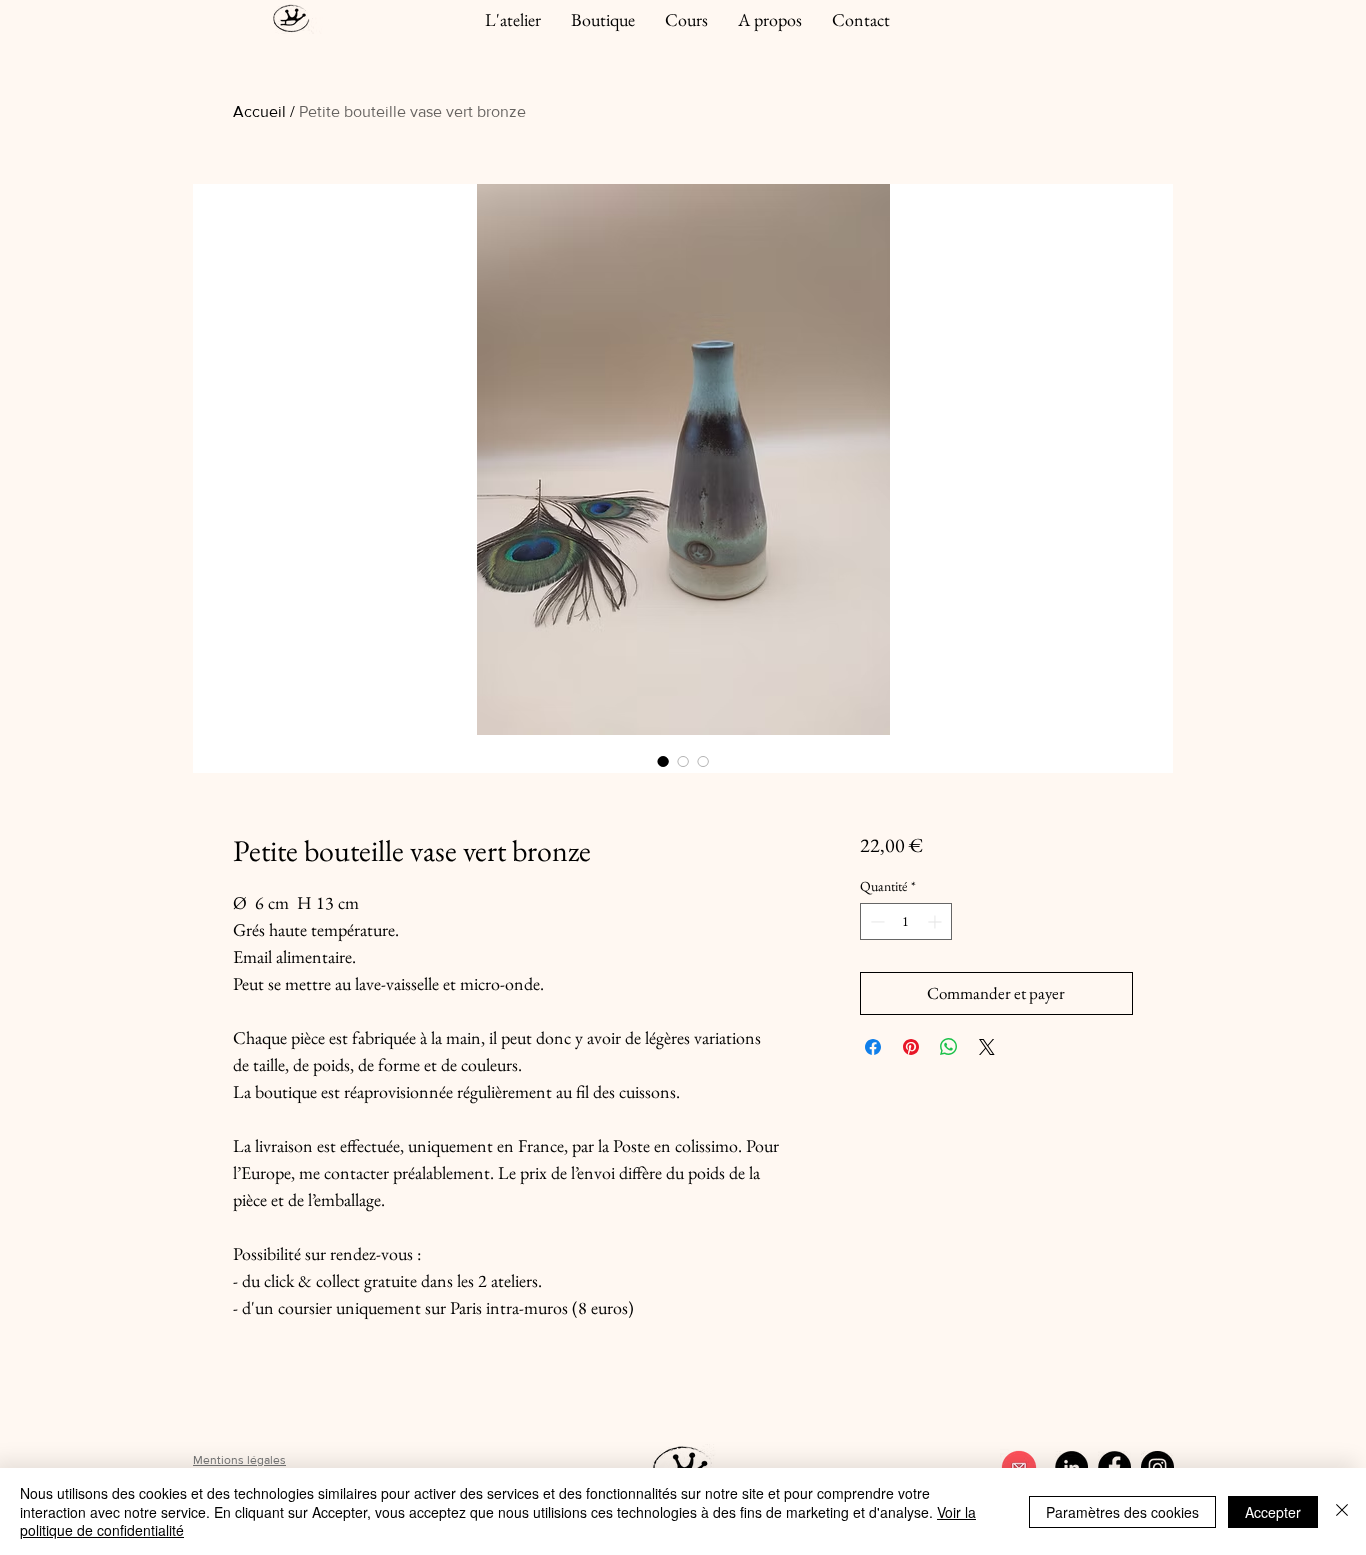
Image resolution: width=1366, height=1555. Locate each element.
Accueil (259, 111)
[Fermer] (1342, 1511)
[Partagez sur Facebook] (873, 1047)
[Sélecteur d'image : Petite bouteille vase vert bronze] (663, 761)
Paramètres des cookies (1122, 1512)
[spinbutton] (906, 921)
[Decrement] (875, 921)
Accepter (1273, 1512)
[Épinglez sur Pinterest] (911, 1047)
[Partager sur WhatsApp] (949, 1047)
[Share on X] (987, 1047)
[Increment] (936, 921)
